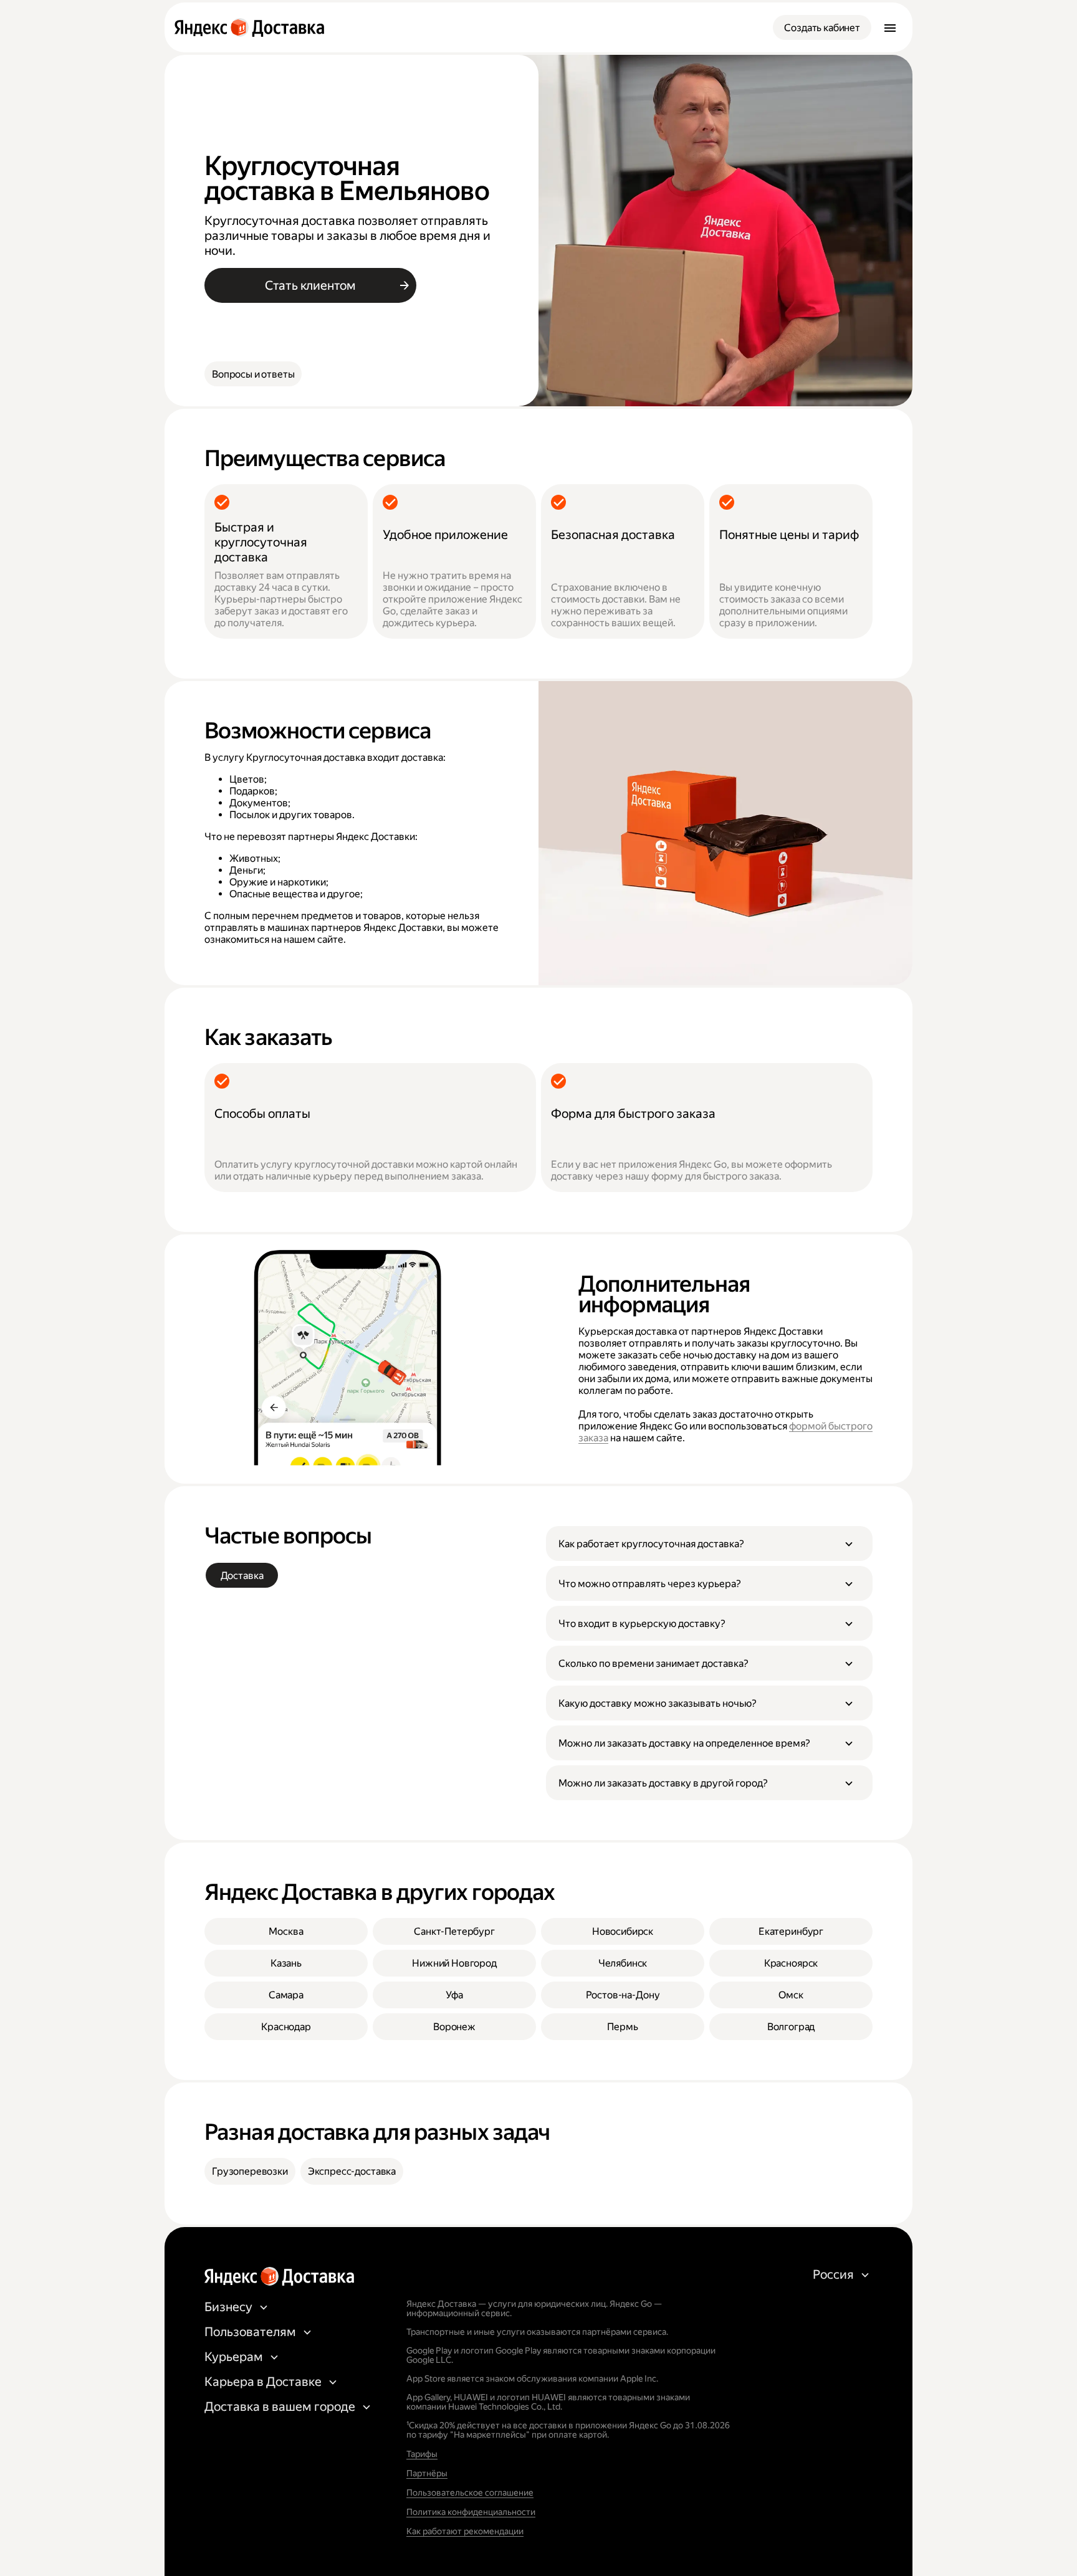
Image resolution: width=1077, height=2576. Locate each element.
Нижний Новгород (454, 1963)
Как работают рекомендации (465, 2531)
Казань (286, 1963)
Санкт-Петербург (454, 1931)
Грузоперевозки (250, 2171)
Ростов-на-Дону (623, 1995)
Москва (286, 1931)
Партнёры (427, 2473)
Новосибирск (623, 1931)
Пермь (622, 2027)
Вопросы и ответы (253, 374)
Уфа (454, 1995)
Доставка (242, 1576)
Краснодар (286, 2027)
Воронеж (454, 2027)
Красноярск (791, 1963)
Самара (286, 1995)
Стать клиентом (310, 285)
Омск (791, 1995)
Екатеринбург (791, 1931)
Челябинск (623, 1963)
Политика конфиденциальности (471, 2512)
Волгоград (791, 2027)
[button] (709, 1543)
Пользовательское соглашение (470, 2493)
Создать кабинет (822, 28)
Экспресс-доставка (352, 2171)
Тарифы (422, 2454)
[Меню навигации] (890, 27)
